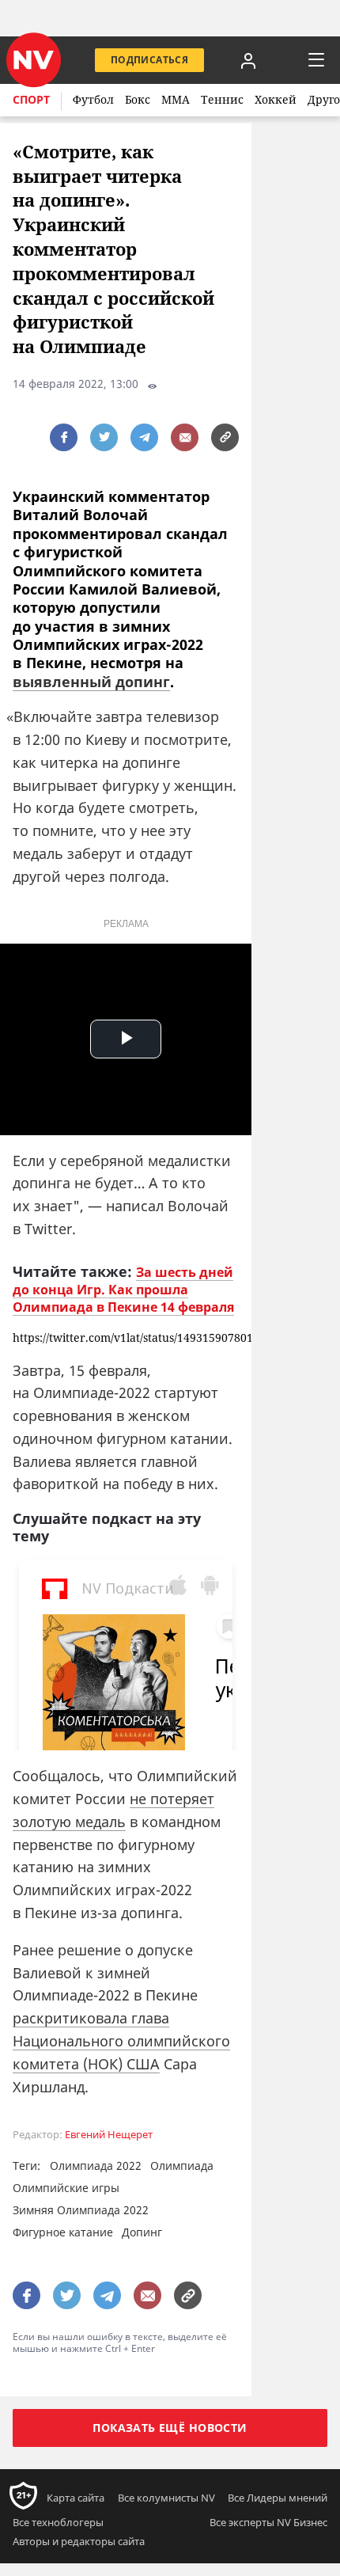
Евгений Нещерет (109, 2135)
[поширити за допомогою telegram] (144, 437)
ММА (176, 99)
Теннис (222, 99)
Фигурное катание (63, 2232)
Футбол (93, 99)
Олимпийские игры (66, 2188)
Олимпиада (182, 2166)
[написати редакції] (185, 437)
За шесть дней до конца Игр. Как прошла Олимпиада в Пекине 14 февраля (123, 1290)
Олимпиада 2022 (96, 2166)
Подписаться (149, 60)
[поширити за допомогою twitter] (104, 437)
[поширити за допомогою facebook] (64, 437)
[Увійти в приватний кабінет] (248, 60)
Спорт (31, 99)
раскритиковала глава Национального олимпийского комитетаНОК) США (121, 2041)
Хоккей (276, 99)
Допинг (142, 2232)
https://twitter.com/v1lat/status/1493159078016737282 (126, 1338)
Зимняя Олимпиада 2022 (81, 2210)
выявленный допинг (91, 682)
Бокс (138, 99)
